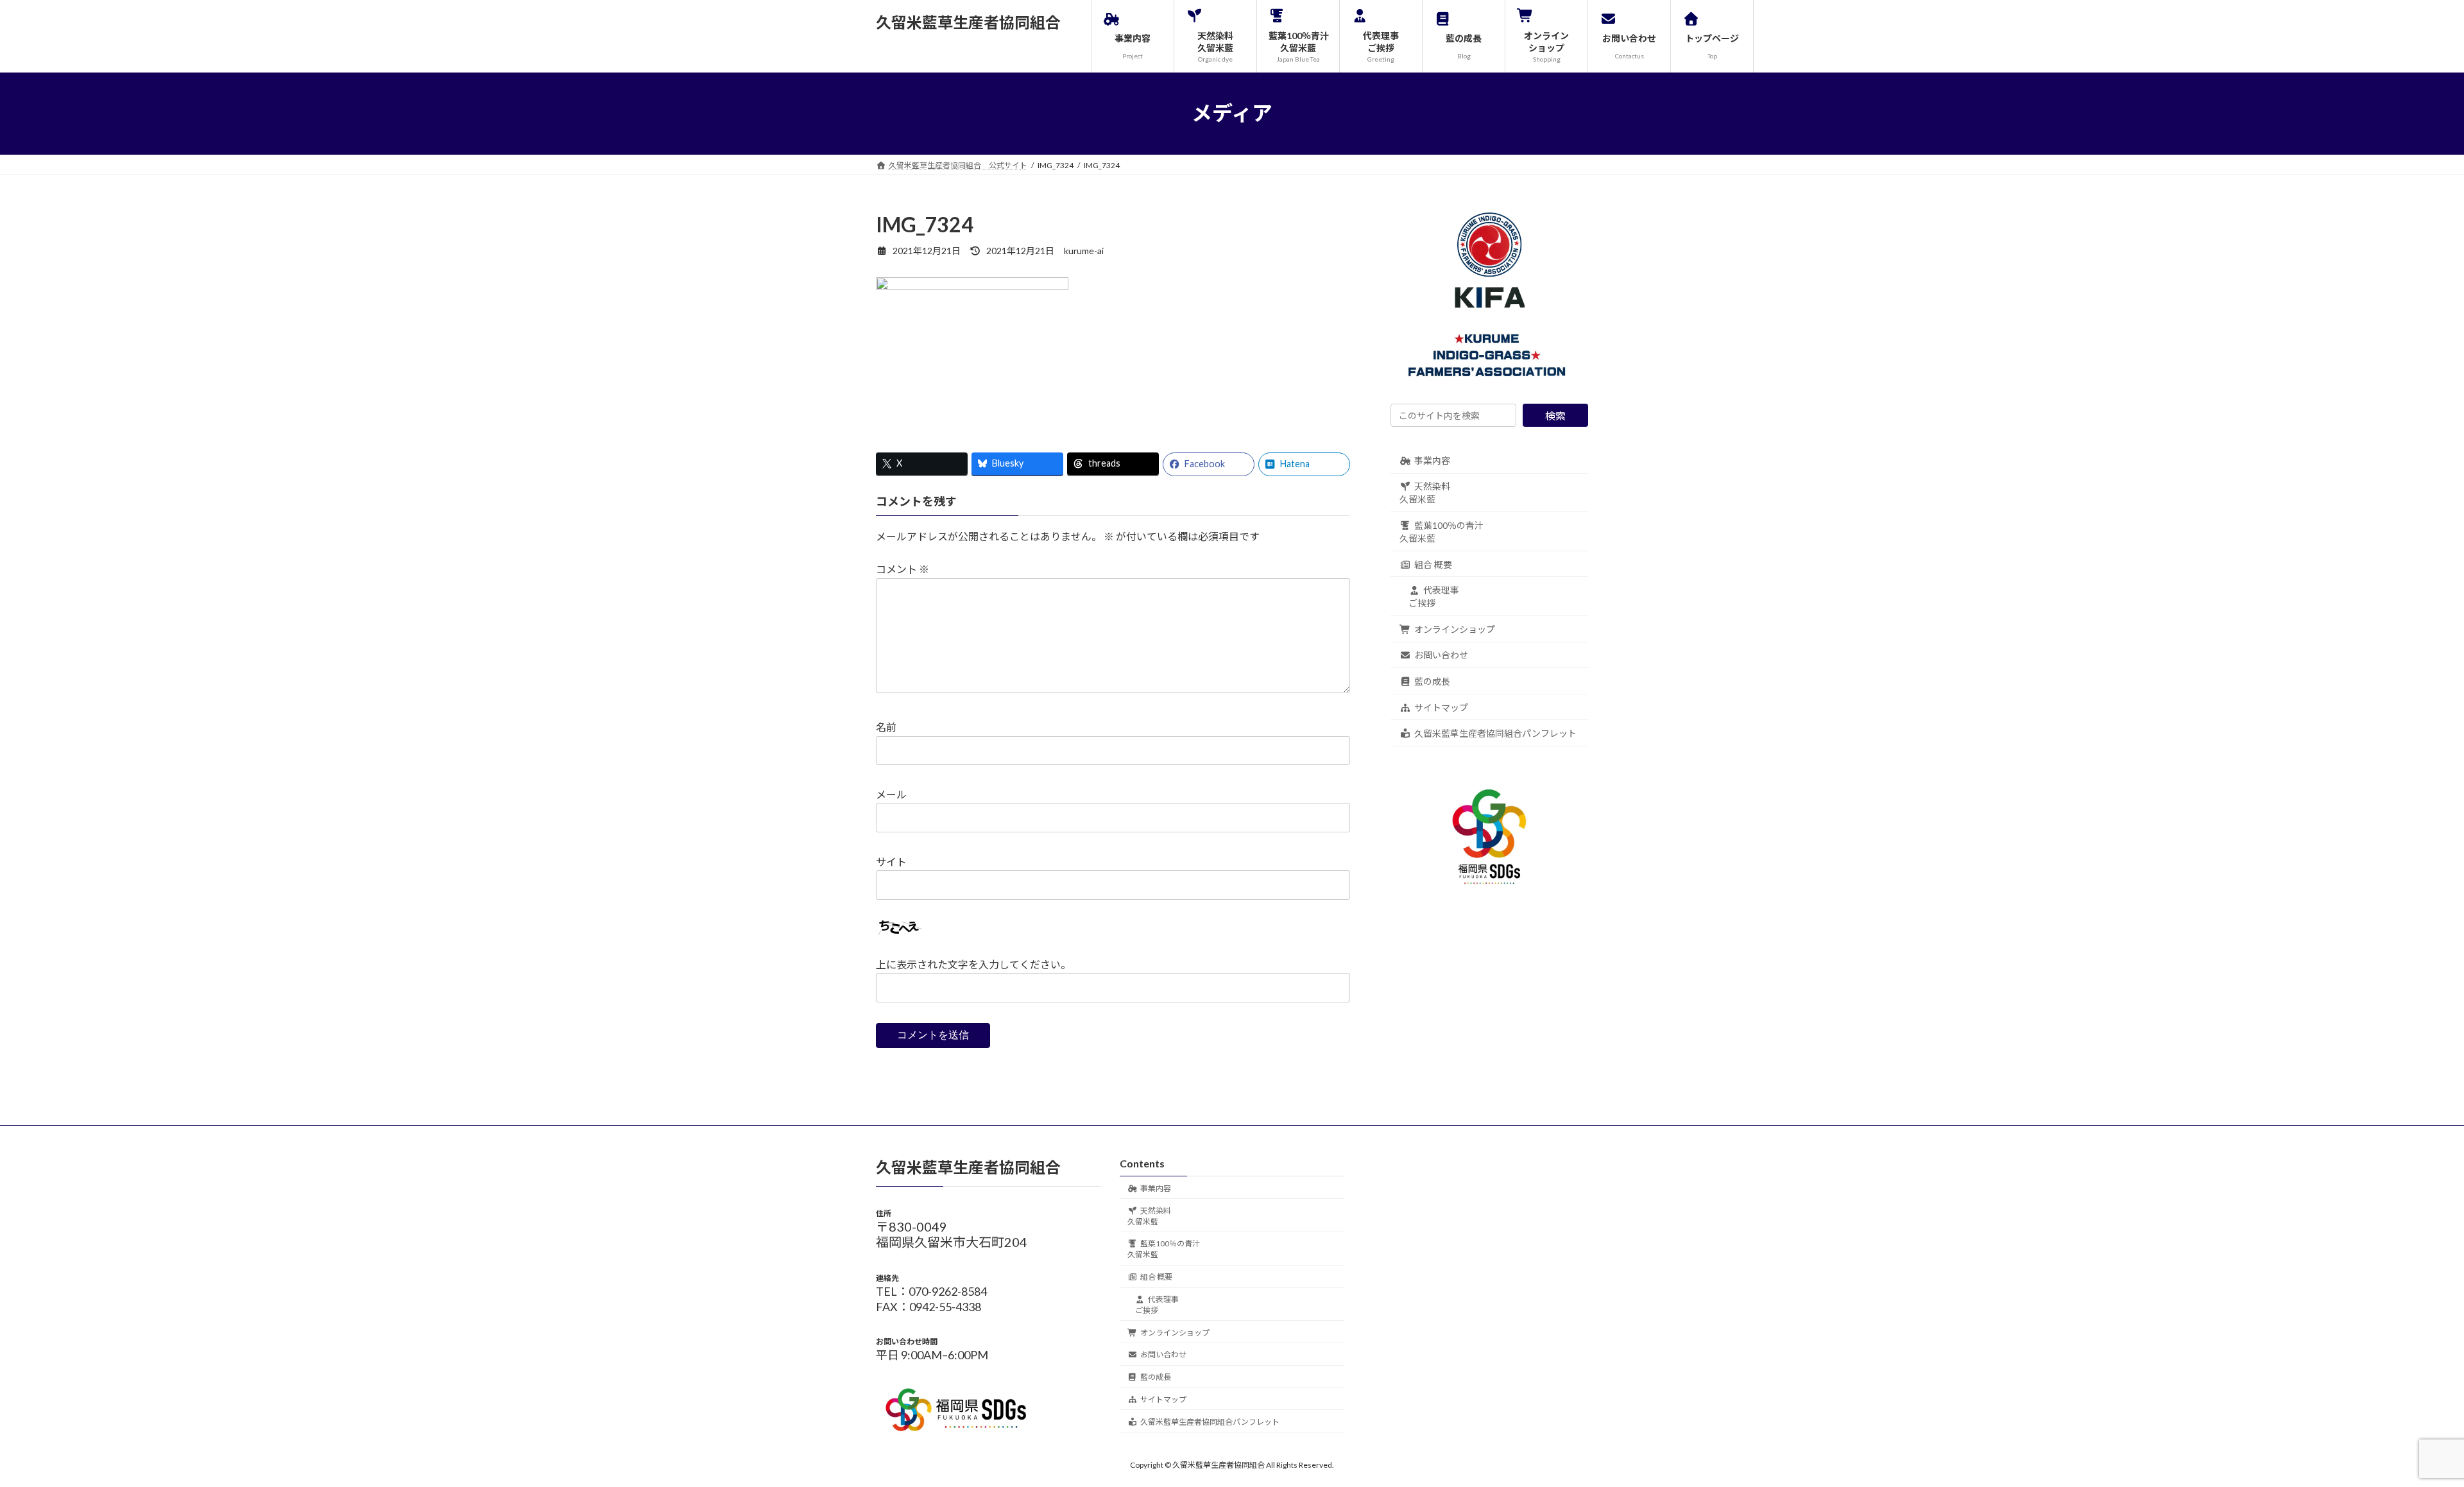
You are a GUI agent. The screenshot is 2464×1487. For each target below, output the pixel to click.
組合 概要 (1433, 564)
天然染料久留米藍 (1425, 493)
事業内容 (1432, 460)
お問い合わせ (1441, 655)
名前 (886, 727)
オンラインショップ (1455, 629)
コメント (903, 569)
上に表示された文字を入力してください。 (973, 964)
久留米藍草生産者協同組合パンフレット (1495, 733)
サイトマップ (1441, 707)
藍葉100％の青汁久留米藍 (1442, 532)
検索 (1555, 416)
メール (891, 794)
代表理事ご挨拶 (1434, 597)
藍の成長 (1432, 681)
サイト (891, 862)
